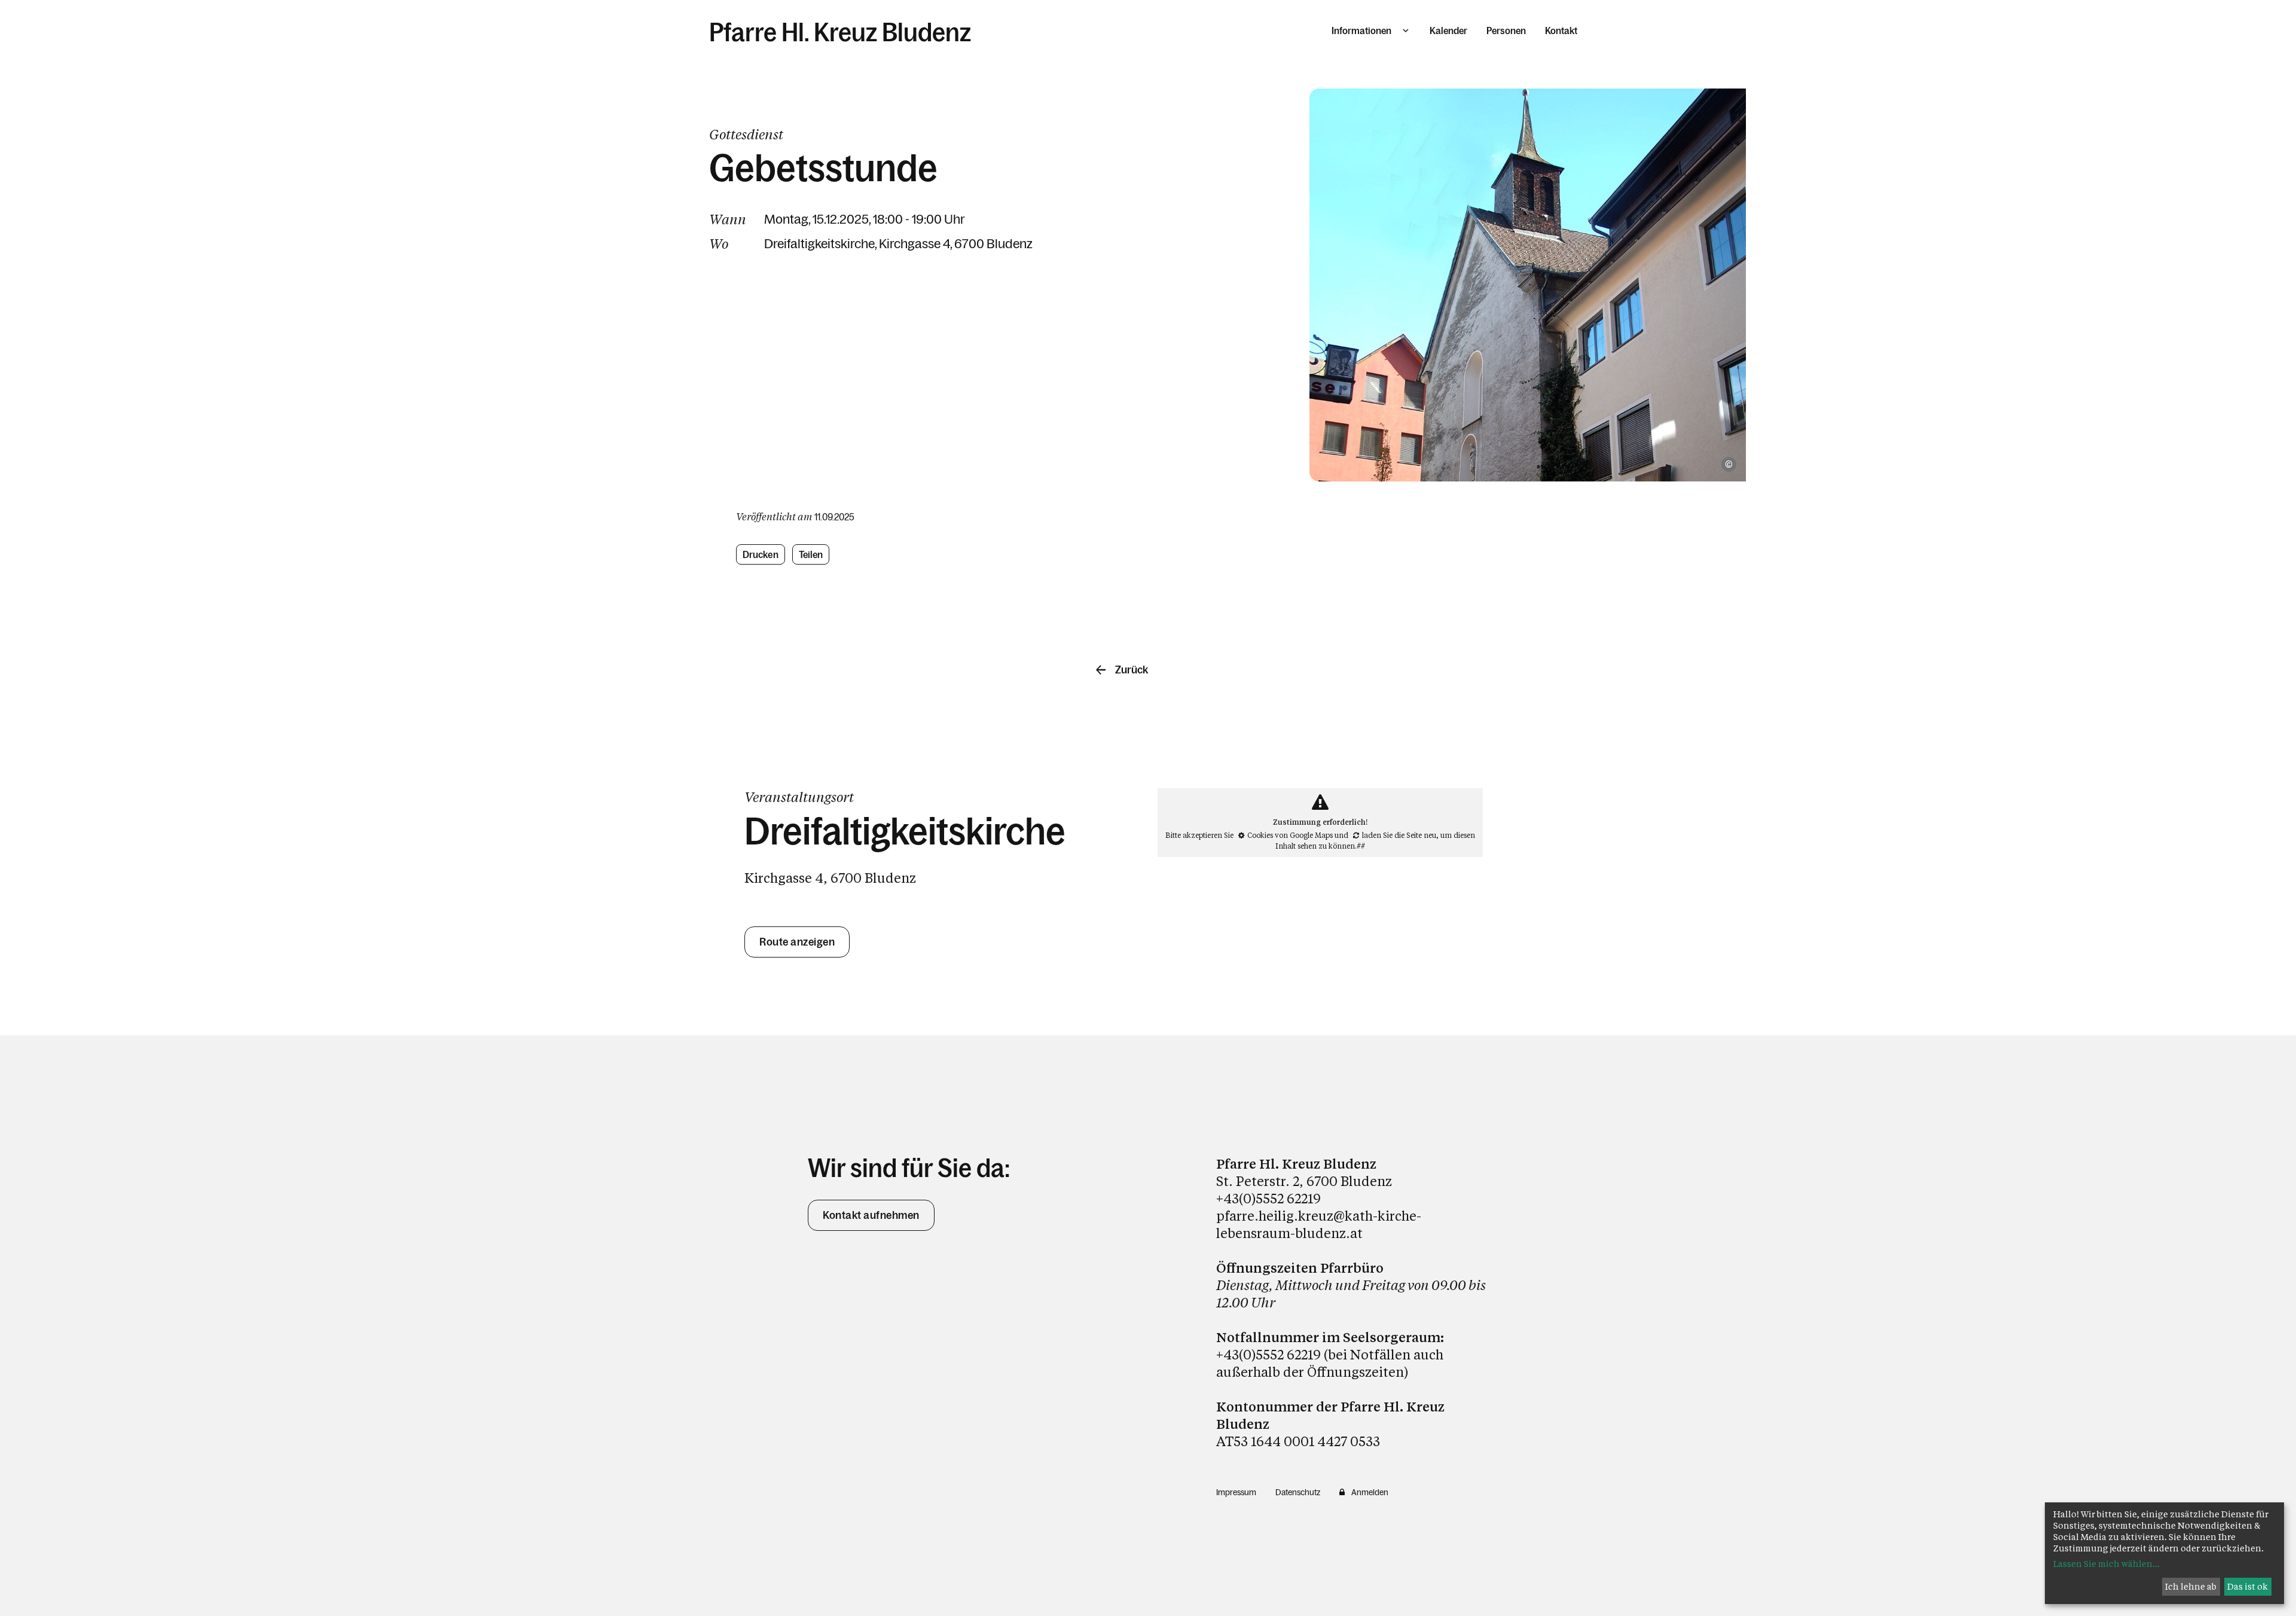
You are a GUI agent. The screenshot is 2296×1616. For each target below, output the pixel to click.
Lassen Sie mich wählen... (2106, 1564)
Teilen (811, 554)
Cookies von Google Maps (1290, 835)
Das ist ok (2248, 1586)
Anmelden (1370, 1492)
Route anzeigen (797, 942)
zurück (1132, 670)
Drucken (761, 554)
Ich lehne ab (2191, 1586)
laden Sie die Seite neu (1399, 835)
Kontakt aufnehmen (871, 1215)
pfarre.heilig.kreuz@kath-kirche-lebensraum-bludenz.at (1319, 1224)
